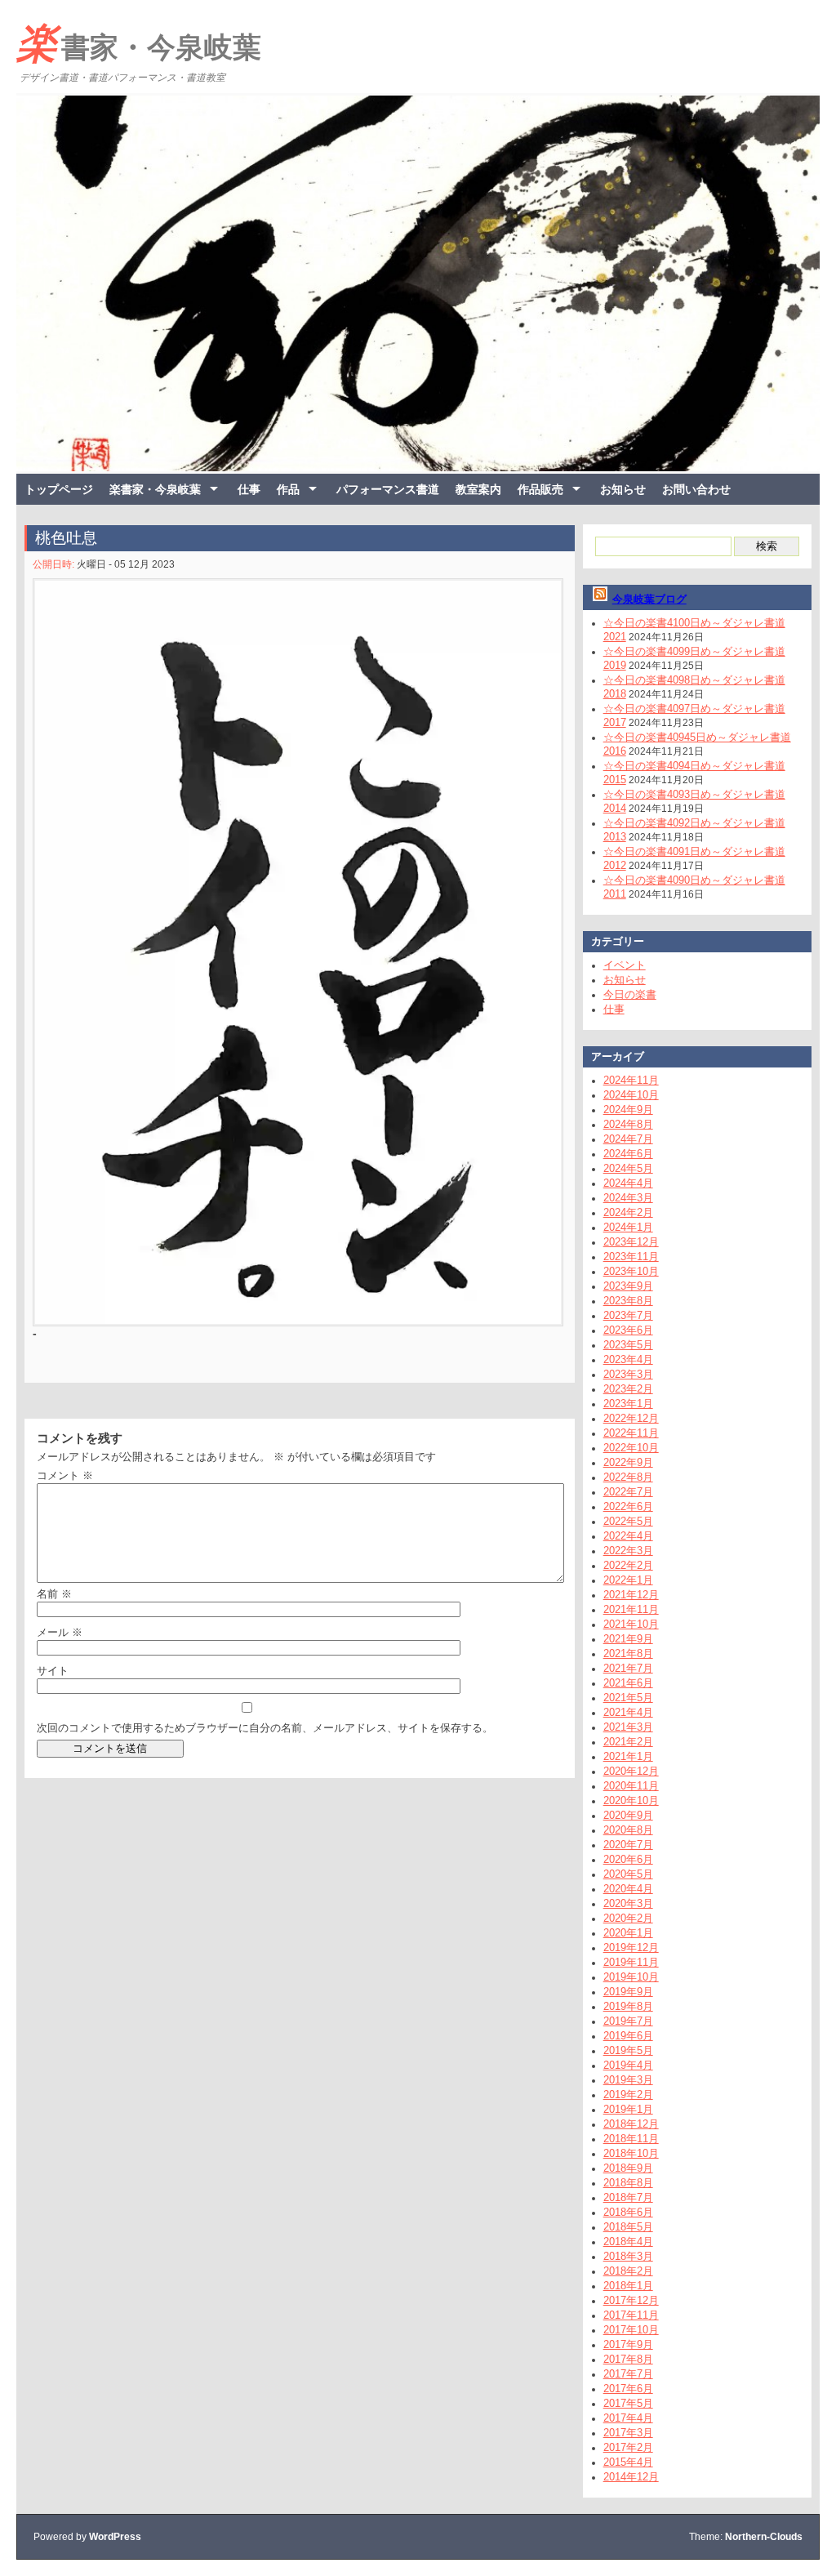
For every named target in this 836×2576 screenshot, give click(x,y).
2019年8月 (628, 2006)
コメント (65, 1475)
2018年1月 (628, 2286)
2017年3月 (628, 2433)
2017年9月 (628, 2344)
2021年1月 (628, 1756)
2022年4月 (628, 1536)
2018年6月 (628, 2212)
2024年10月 (631, 1095)
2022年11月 (631, 1433)
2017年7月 (628, 2374)
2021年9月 (628, 1639)
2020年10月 (631, 1801)
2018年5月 (628, 2227)
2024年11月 (631, 1080)
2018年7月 (628, 2197)
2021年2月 (628, 1742)
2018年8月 (628, 2183)
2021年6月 (628, 1683)
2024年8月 (628, 1124)
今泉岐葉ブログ (649, 599)
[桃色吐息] (296, 952)
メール (60, 1632)
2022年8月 (628, 1477)
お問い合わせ (696, 489)
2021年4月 (628, 1712)
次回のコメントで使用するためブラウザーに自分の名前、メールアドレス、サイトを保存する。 (265, 1728)
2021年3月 (628, 1727)
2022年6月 (628, 1506)
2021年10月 (631, 1624)
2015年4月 (628, 2462)
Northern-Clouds (764, 2537)
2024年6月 (628, 1154)
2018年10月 (631, 2153)
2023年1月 (628, 1404)
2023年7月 (628, 1315)
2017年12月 (631, 2300)
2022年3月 (628, 1551)
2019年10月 (631, 1977)
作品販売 (540, 489)
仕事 (249, 489)
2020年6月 (628, 1859)
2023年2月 (628, 1389)
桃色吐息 (66, 538)
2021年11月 (631, 1609)
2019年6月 (628, 2036)
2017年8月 (628, 2359)
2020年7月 (628, 1845)
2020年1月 (628, 1933)
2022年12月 (631, 1418)
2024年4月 (628, 1183)
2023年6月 (628, 1330)
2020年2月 (628, 1918)
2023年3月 (628, 1374)
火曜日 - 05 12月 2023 (126, 564)
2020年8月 (628, 1830)
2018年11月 (631, 2139)
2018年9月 (628, 2168)
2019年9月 (628, 1992)
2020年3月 (628, 1903)
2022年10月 (631, 1448)
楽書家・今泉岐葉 (139, 43)
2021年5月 (628, 1698)
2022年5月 (628, 1521)
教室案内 (478, 489)
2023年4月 (628, 1359)
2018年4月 (628, 2242)
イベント (625, 965)
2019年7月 (628, 2021)
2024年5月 (628, 1168)
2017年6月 (628, 2389)
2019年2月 (628, 2095)
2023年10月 (631, 1271)
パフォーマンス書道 (388, 489)
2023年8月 (628, 1301)
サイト (53, 1671)
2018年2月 (628, 2271)
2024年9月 (628, 1110)
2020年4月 (628, 1889)
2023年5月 (628, 1345)
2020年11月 (631, 1786)
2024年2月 (628, 1212)
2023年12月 (631, 1242)
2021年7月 (628, 1668)
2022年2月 (628, 1565)
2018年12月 (631, 2124)
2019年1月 (628, 2109)
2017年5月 (628, 2403)
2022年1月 (628, 1580)
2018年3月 (628, 2256)
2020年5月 (628, 1874)
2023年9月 (628, 1286)
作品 (288, 489)
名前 (54, 1594)
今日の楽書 (630, 994)
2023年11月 (631, 1257)
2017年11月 (631, 2315)
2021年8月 (628, 1653)
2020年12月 (631, 1771)
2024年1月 (628, 1227)
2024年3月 (628, 1198)
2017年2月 (628, 2447)
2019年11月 (631, 1962)
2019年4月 (628, 2065)
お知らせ (623, 489)
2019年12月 (631, 1948)
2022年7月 (628, 1492)
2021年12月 (631, 1595)
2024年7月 (628, 1139)
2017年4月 (628, 2418)
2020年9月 (628, 1815)
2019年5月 (628, 2050)
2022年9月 (628, 1462)
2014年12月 (631, 2477)
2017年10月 (631, 2330)
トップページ (59, 489)
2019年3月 (628, 2080)
